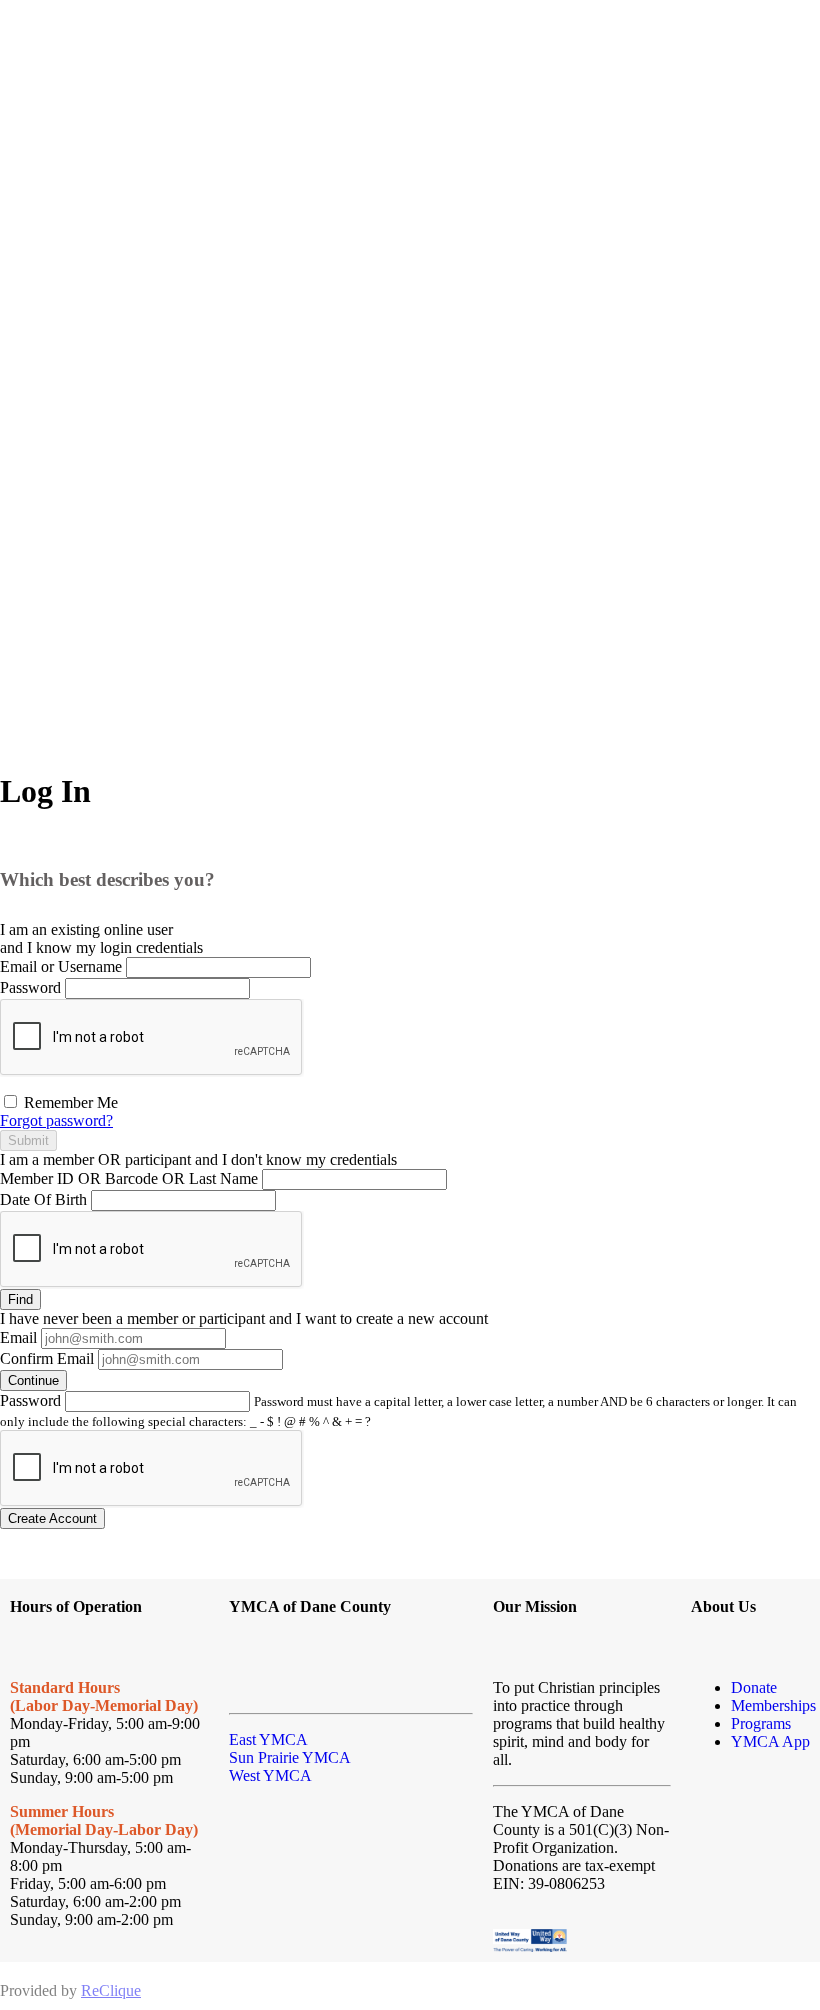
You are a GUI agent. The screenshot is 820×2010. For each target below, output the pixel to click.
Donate (754, 1687)
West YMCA (270, 1775)
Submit (28, 1140)
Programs (761, 1723)
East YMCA (268, 1739)
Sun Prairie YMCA (290, 1757)
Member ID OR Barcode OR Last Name (129, 1178)
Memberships (773, 1705)
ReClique (111, 1990)
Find (20, 1299)
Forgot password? (56, 1120)
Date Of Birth (43, 1199)
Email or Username (61, 966)
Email (18, 1337)
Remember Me (69, 1102)
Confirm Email (47, 1358)
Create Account (52, 1518)
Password (30, 987)
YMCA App (770, 1741)
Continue (33, 1380)
